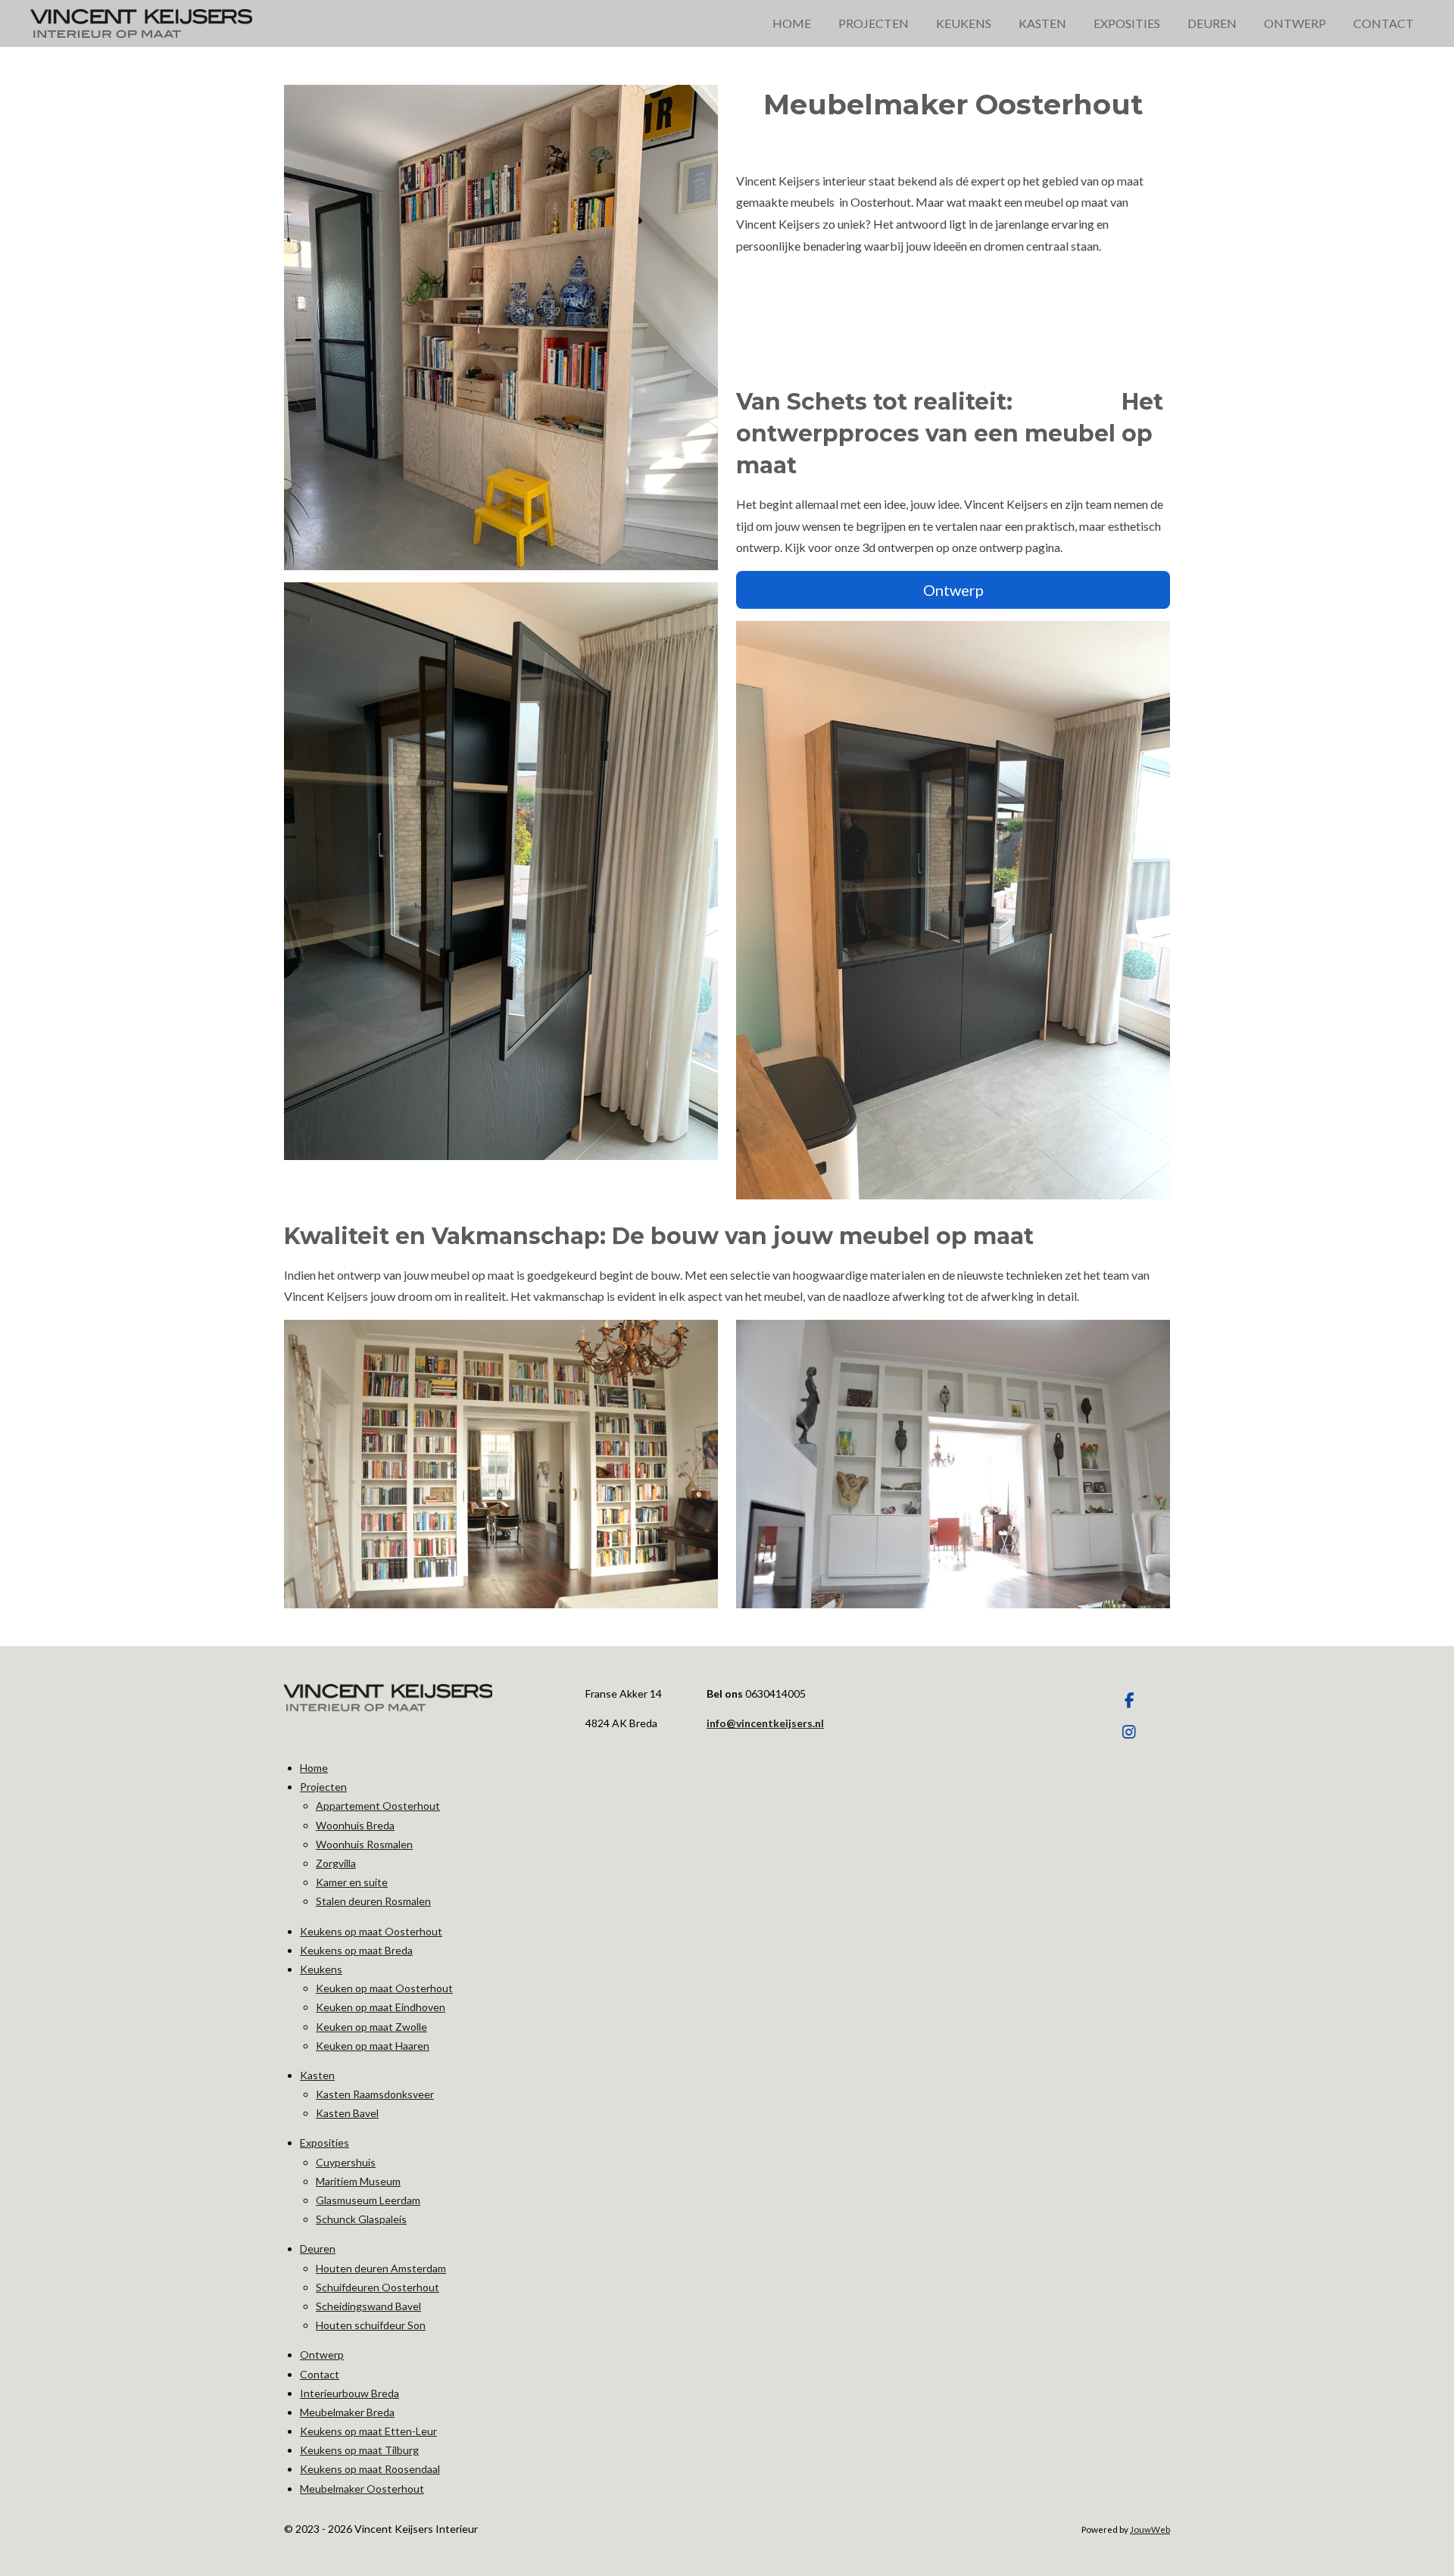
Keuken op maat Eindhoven (381, 2007)
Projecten (323, 1787)
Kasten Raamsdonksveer (375, 2094)
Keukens (321, 1969)
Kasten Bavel (347, 2113)
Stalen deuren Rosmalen (373, 1901)
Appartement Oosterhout (378, 1806)
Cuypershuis (346, 2162)
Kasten (317, 2075)
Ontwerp (322, 2355)
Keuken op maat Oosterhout (384, 1988)
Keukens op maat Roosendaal (370, 2469)
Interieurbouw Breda (349, 2393)
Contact (320, 2374)
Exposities (324, 2143)
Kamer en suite (352, 1882)
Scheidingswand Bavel (368, 2306)
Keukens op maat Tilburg (359, 2450)
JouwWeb (1150, 2529)
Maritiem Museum (358, 2181)
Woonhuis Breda (355, 1825)
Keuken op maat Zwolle (371, 2027)
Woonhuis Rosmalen (364, 1844)
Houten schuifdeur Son (371, 2325)
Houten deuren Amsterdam (381, 2268)
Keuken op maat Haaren (373, 2046)
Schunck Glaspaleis (361, 2219)
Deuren (318, 2249)
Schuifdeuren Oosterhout (378, 2287)
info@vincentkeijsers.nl (765, 1723)
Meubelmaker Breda (347, 2412)
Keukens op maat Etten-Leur (368, 2431)
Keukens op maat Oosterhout (371, 1931)
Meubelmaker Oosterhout (362, 2489)
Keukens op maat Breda (356, 1950)
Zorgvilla (336, 1863)
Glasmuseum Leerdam (368, 2200)
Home (314, 1768)
